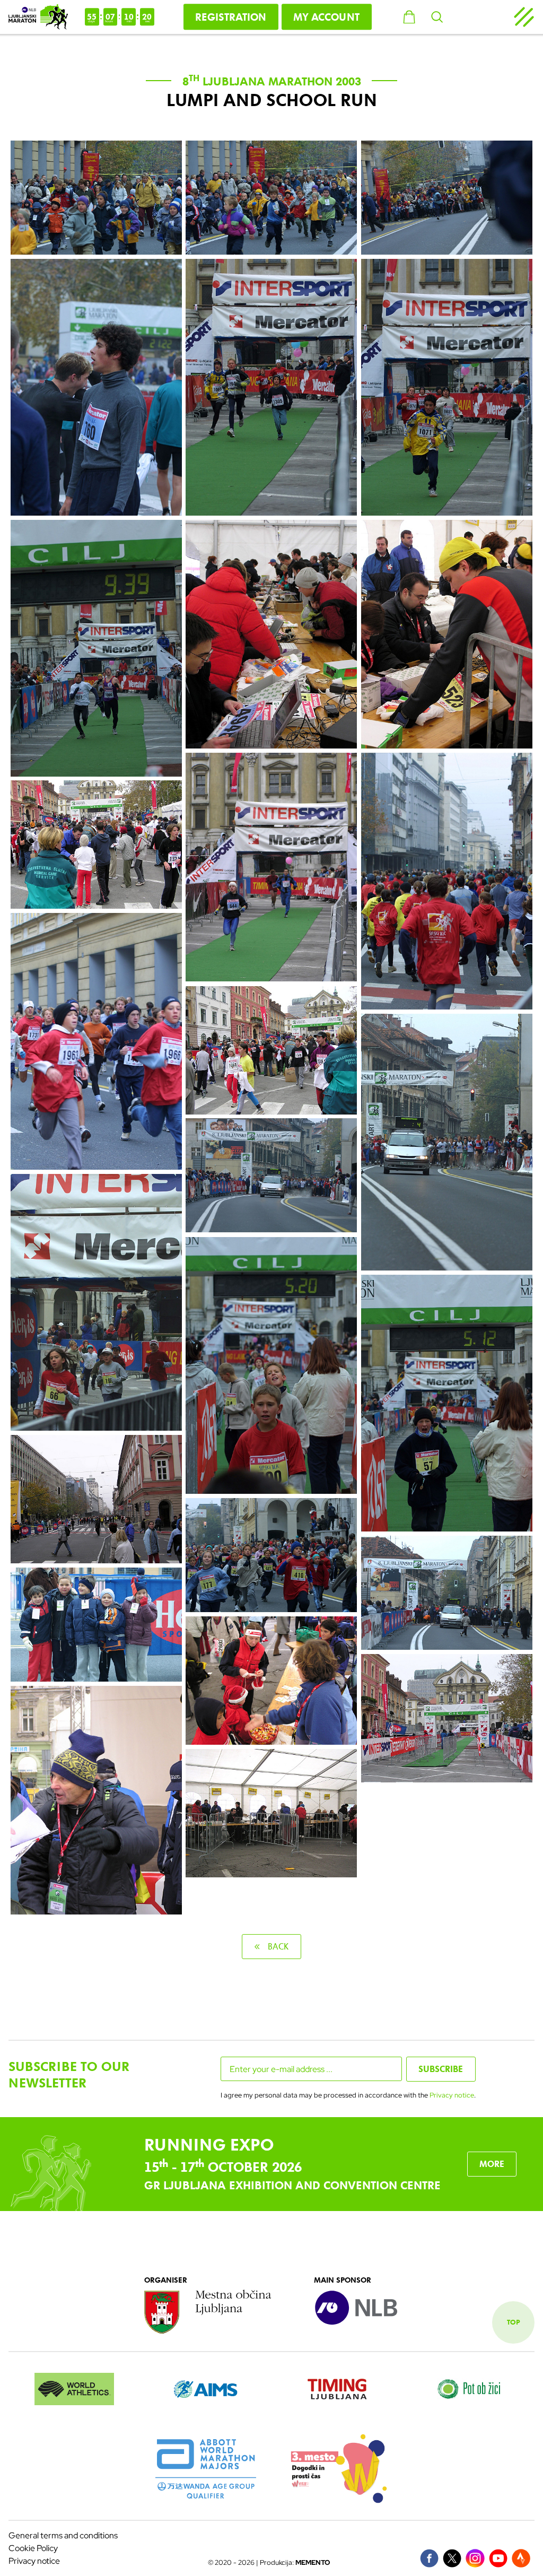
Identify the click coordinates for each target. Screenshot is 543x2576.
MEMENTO (313, 2562)
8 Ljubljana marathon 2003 (272, 82)
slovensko (474, 17)
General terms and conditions (63, 2535)
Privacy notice (452, 2095)
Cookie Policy (33, 2548)
